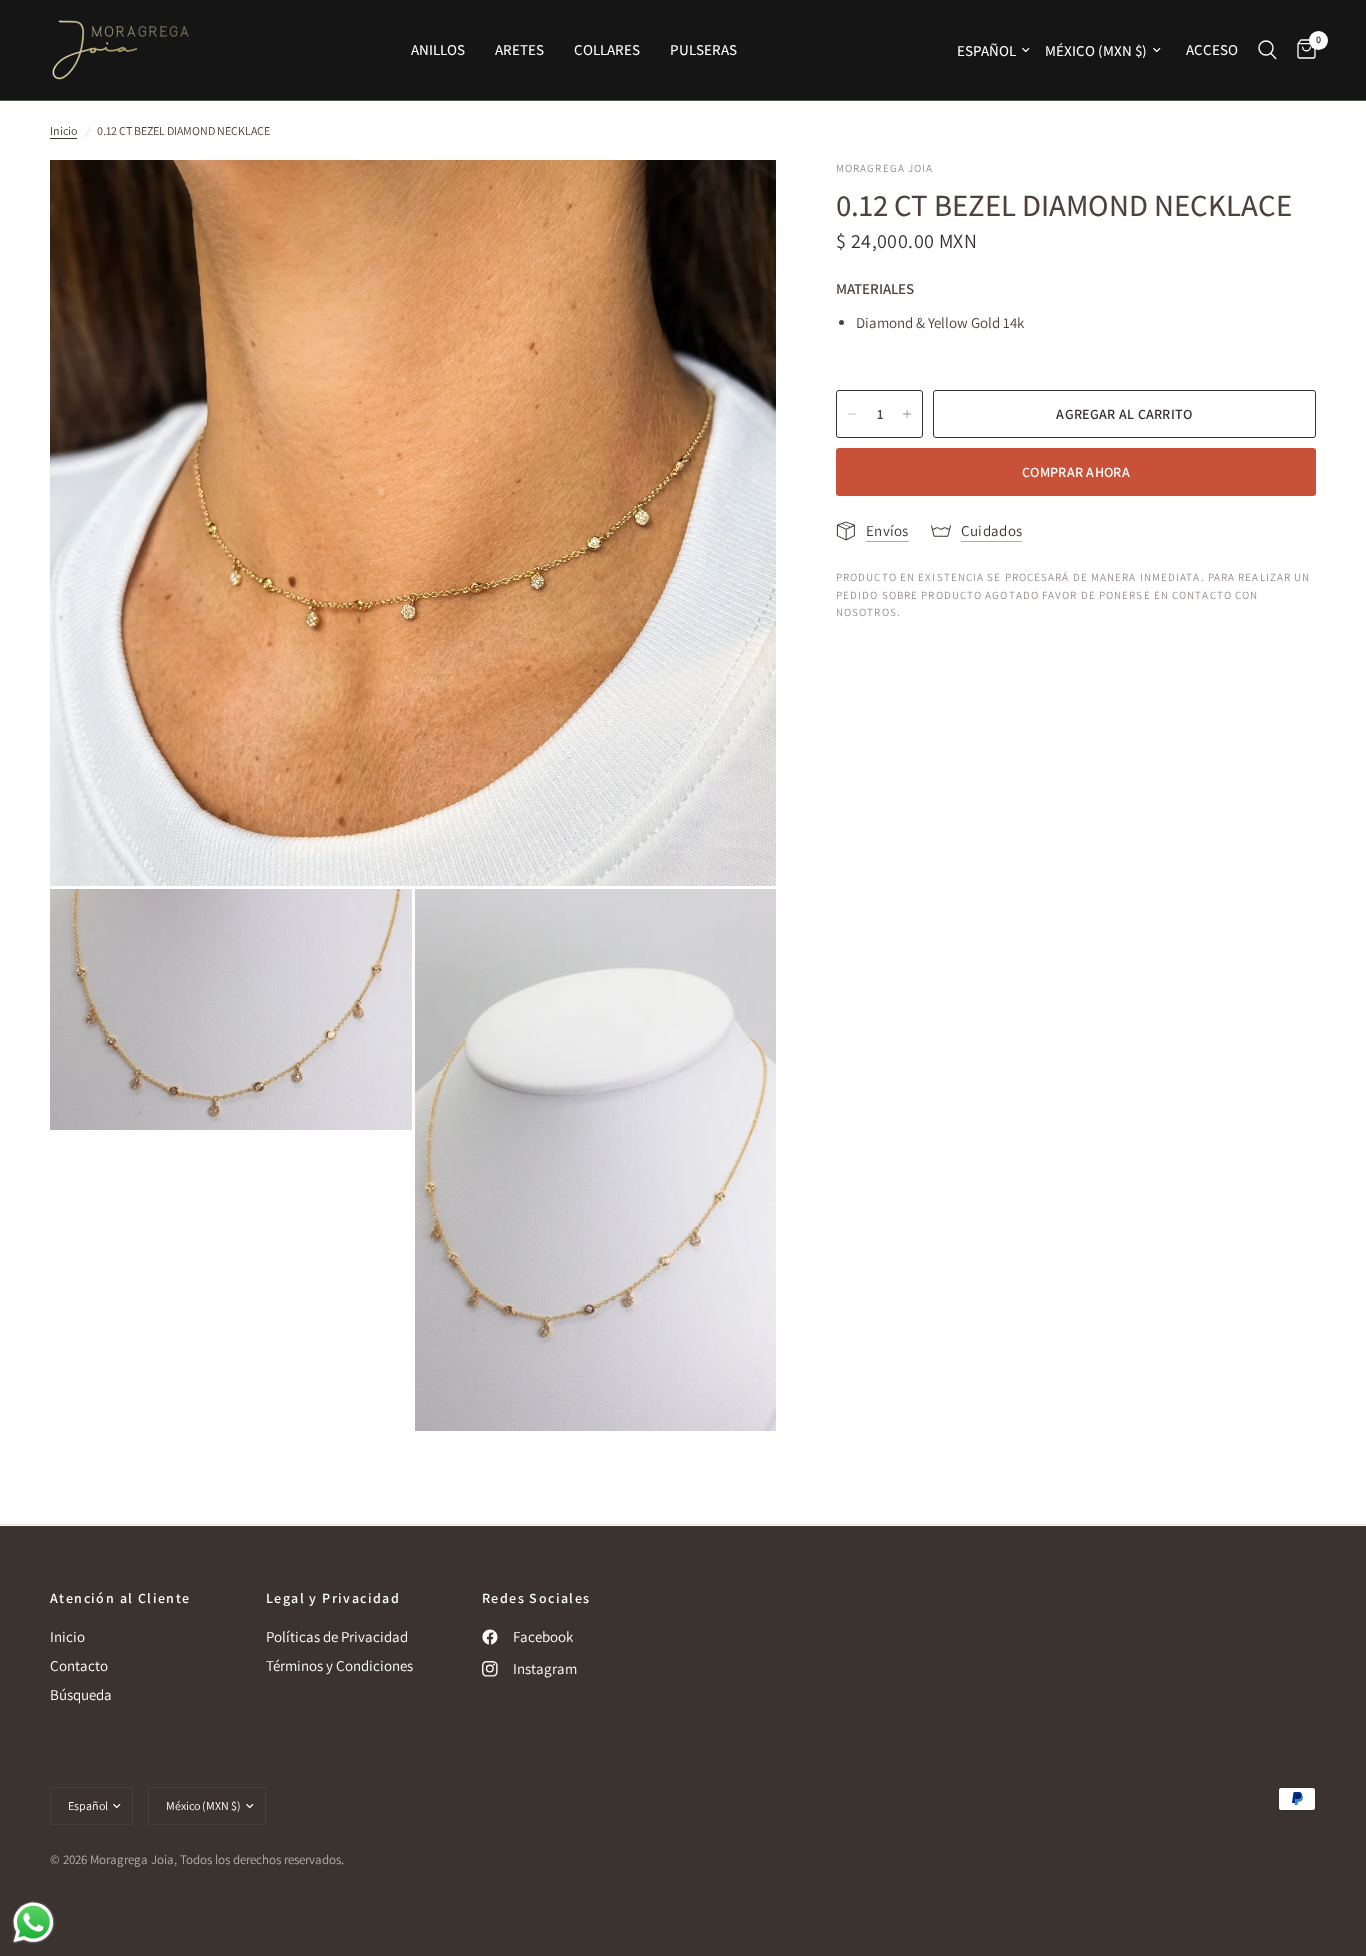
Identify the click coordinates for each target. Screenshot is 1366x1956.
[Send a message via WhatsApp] (33, 1922)
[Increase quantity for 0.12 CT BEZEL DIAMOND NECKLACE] (907, 414)
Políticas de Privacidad (337, 1636)
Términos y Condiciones (339, 1665)
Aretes (519, 49)
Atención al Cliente (120, 1598)
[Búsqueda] (1267, 50)
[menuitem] (438, 50)
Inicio (63, 130)
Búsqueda (81, 1694)
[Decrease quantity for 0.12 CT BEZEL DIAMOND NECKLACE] (852, 414)
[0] (1301, 50)
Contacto (79, 1665)
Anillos (438, 49)
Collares (607, 49)
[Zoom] (734, 202)
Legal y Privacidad (333, 1598)
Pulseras (703, 49)
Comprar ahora (1076, 472)
